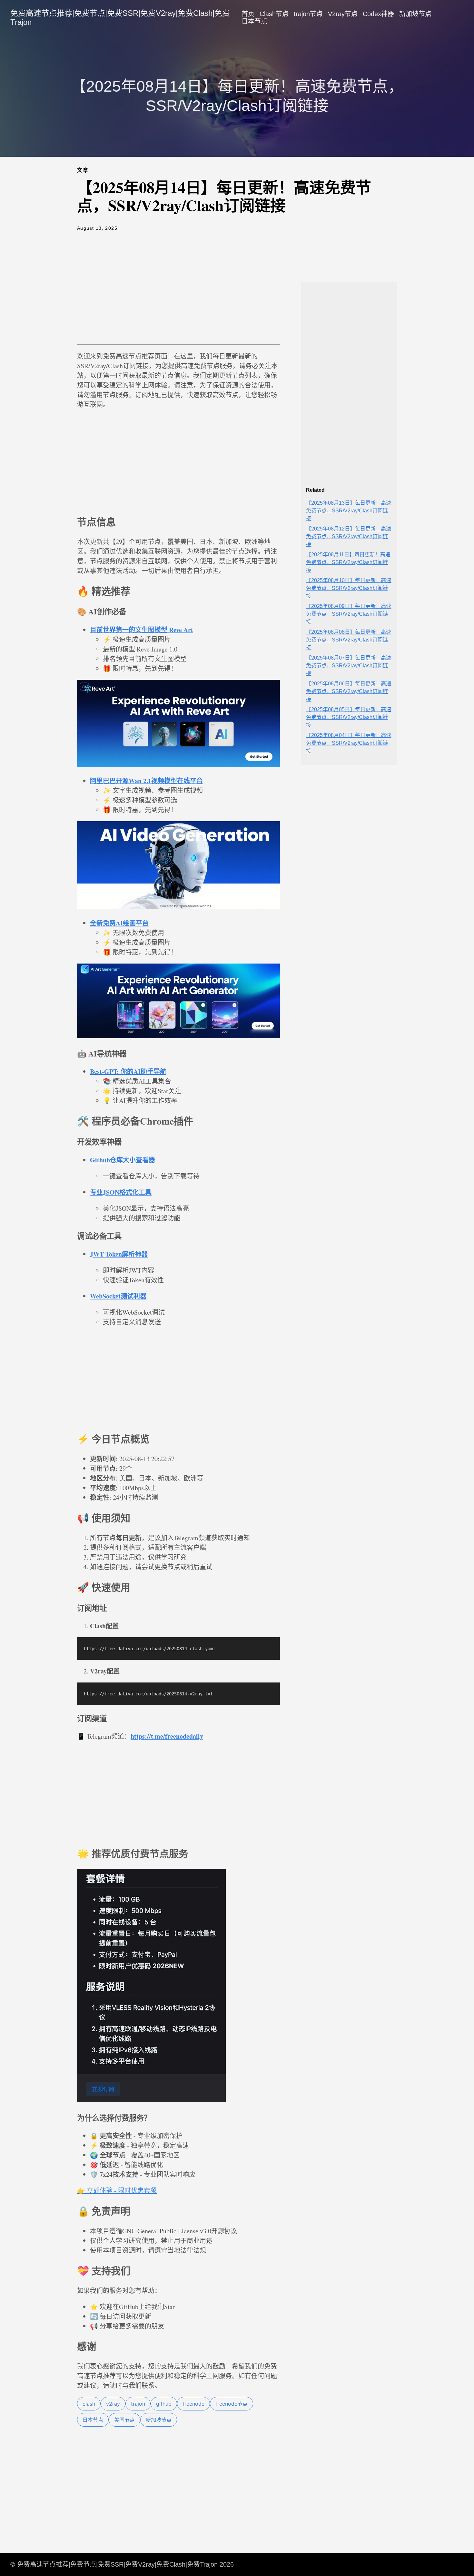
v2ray (113, 2404)
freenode (193, 2404)
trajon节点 (308, 14)
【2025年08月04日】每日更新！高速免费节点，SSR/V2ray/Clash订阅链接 (349, 743)
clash (89, 2404)
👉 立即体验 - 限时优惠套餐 (117, 2191)
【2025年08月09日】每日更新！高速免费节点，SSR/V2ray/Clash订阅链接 (349, 614)
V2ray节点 (343, 14)
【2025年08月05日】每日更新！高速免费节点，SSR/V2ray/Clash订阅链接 (349, 717)
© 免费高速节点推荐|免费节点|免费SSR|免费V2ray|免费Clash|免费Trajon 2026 (122, 2564)
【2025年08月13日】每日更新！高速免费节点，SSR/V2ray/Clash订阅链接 (349, 511)
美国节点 (124, 2420)
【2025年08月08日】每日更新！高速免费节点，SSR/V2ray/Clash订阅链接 (349, 640)
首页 (248, 14)
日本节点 (254, 21)
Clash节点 (274, 14)
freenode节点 (232, 2404)
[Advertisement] (178, 293)
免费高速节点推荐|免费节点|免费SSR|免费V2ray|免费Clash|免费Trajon (120, 18)
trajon (138, 2404)
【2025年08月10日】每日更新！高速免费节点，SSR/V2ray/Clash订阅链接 (349, 588)
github (164, 2404)
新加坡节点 (415, 14)
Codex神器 (378, 14)
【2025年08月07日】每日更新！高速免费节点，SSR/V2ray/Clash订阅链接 (349, 666)
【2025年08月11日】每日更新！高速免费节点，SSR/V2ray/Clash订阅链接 (348, 562)
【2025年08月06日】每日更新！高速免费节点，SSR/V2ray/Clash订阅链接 (349, 691)
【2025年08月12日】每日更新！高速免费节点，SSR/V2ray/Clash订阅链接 (349, 536)
